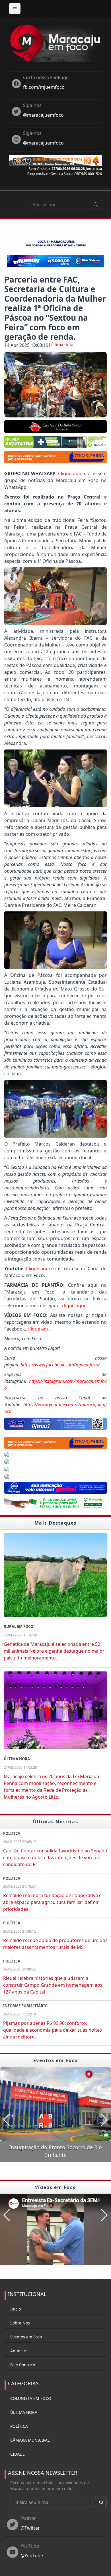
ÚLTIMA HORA (24, 2412)
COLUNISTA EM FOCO (31, 2398)
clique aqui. (74, 1305)
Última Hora (62, 345)
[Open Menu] (15, 9)
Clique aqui (70, 473)
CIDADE (18, 2454)
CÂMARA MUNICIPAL (30, 2440)
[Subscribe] (101, 2502)
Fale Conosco (23, 2365)
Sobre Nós (20, 2323)
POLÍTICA (19, 2426)
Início (16, 2309)
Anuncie (18, 2351)
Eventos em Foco (26, 2337)
